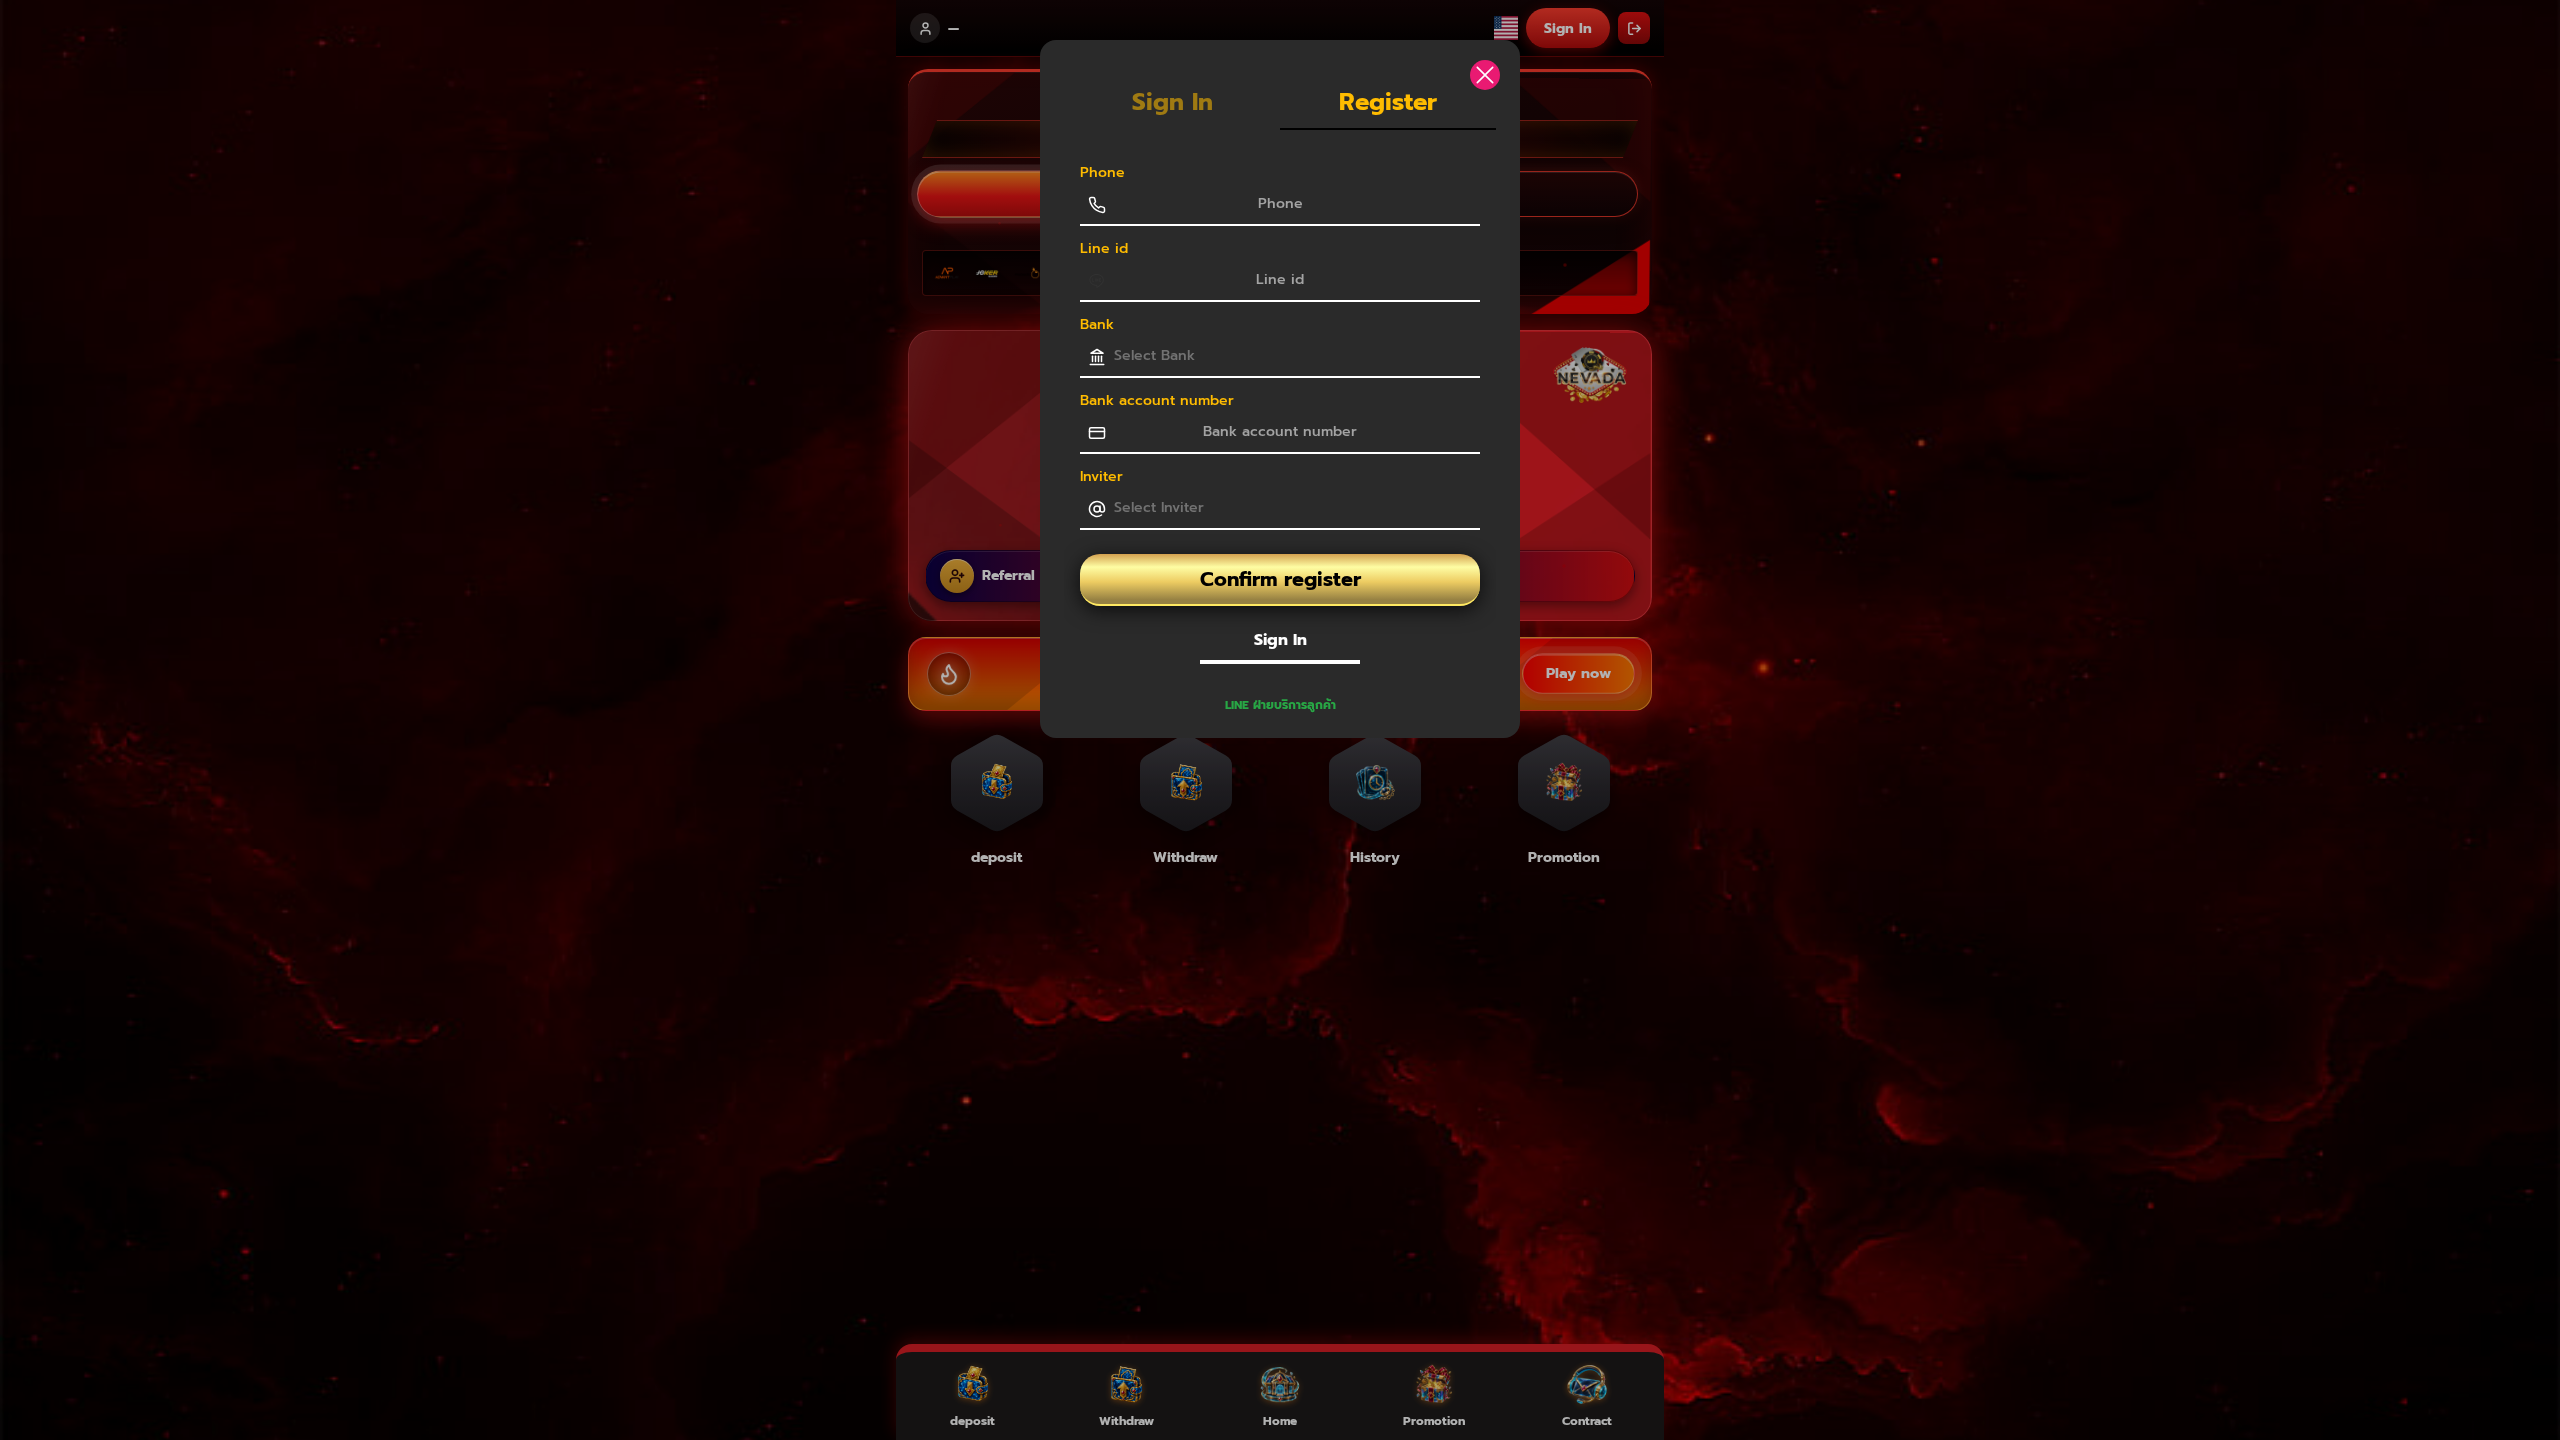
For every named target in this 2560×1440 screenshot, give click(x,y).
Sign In (1280, 640)
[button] (1280, 705)
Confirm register (1280, 579)
